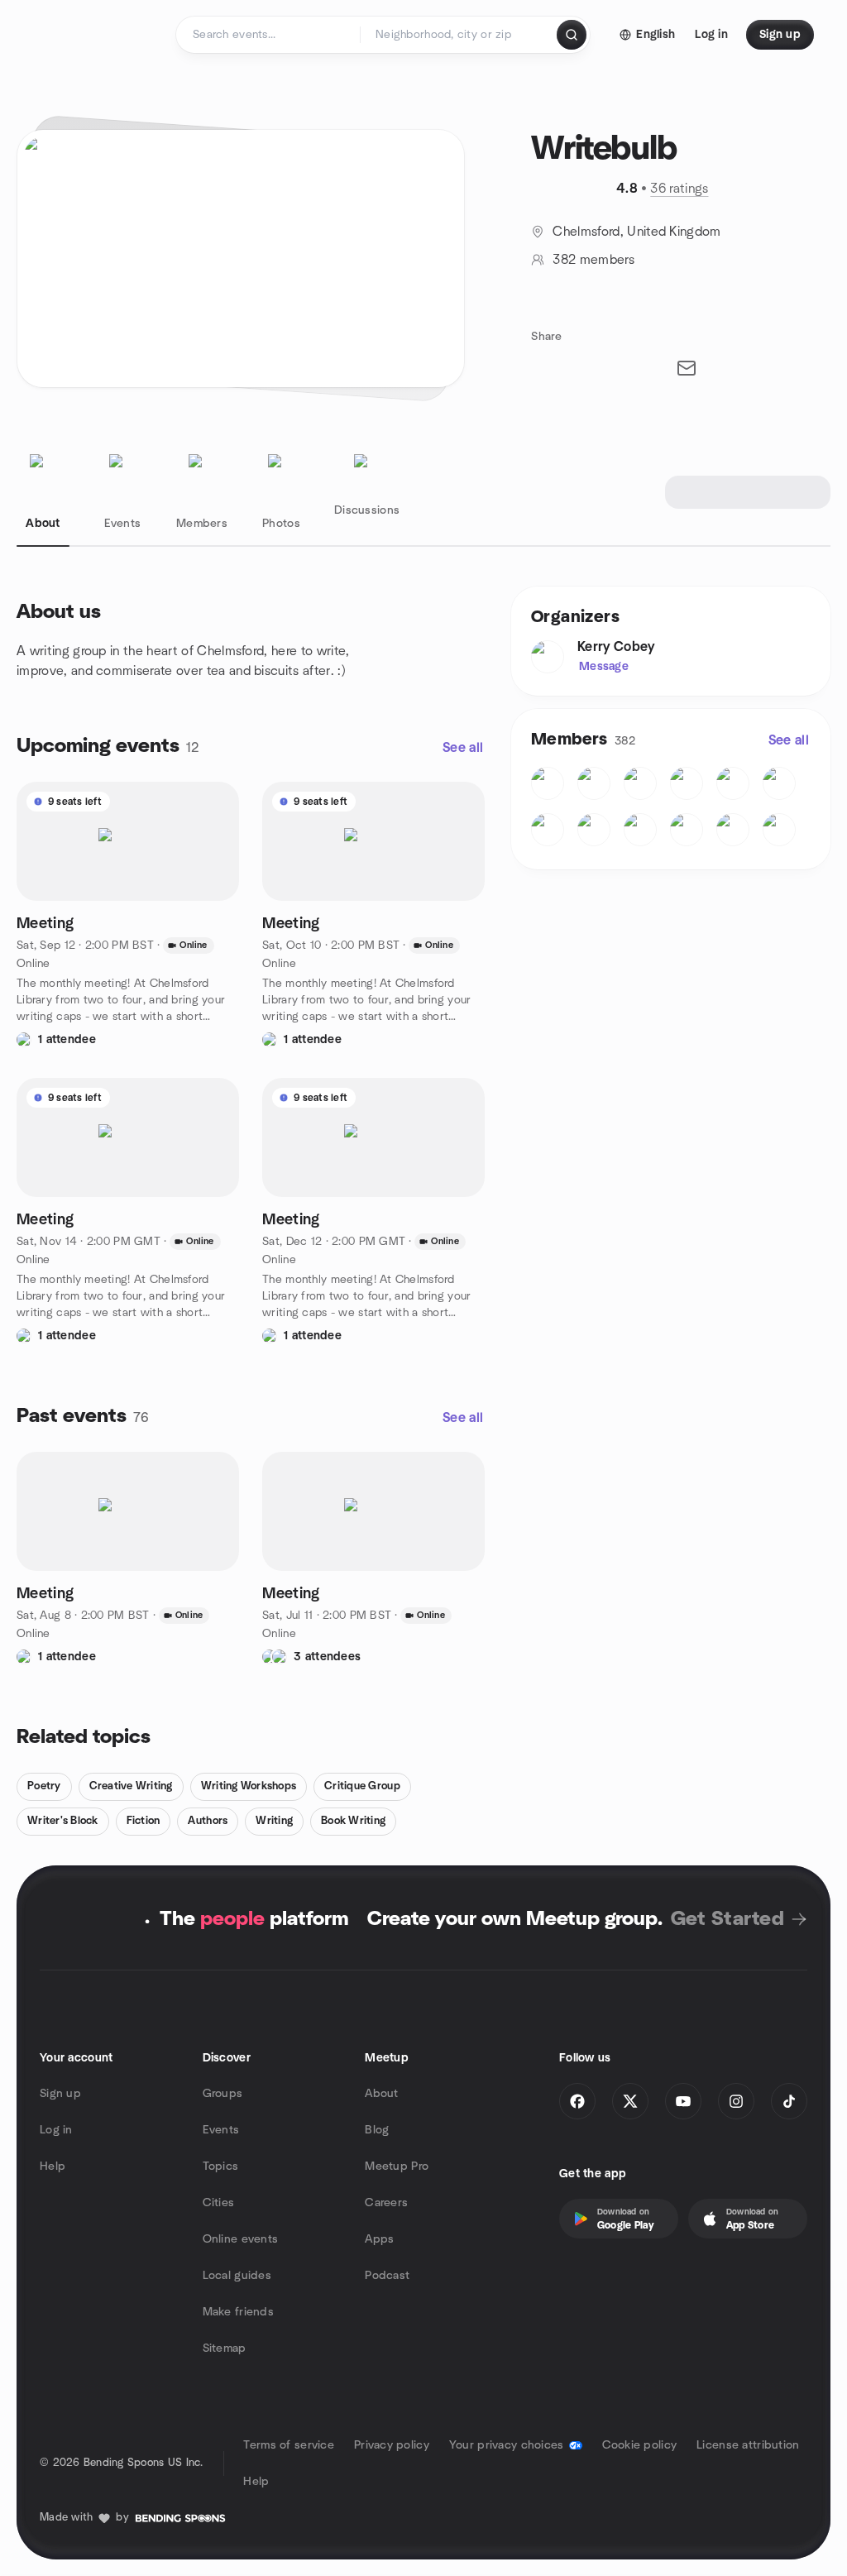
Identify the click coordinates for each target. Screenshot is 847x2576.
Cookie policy (640, 2445)
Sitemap (225, 2349)
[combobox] (459, 35)
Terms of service (288, 2445)
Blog (377, 2130)
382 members (593, 260)
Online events (241, 2239)
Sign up (60, 2094)
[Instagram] (736, 2101)
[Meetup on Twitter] (630, 2101)
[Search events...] (572, 35)
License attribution (748, 2445)
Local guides (237, 2276)
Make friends (238, 2312)
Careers (386, 2203)
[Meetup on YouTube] (683, 2101)
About (381, 2094)
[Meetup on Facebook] (577, 2101)
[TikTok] (789, 2101)
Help (53, 2167)
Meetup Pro (397, 2167)
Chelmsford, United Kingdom (636, 232)
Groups (223, 2094)
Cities (219, 2203)
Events (221, 2130)
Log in (56, 2130)
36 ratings (679, 189)
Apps (379, 2239)
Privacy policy (392, 2445)
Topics (221, 2167)
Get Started (727, 1919)
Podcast (387, 2276)
